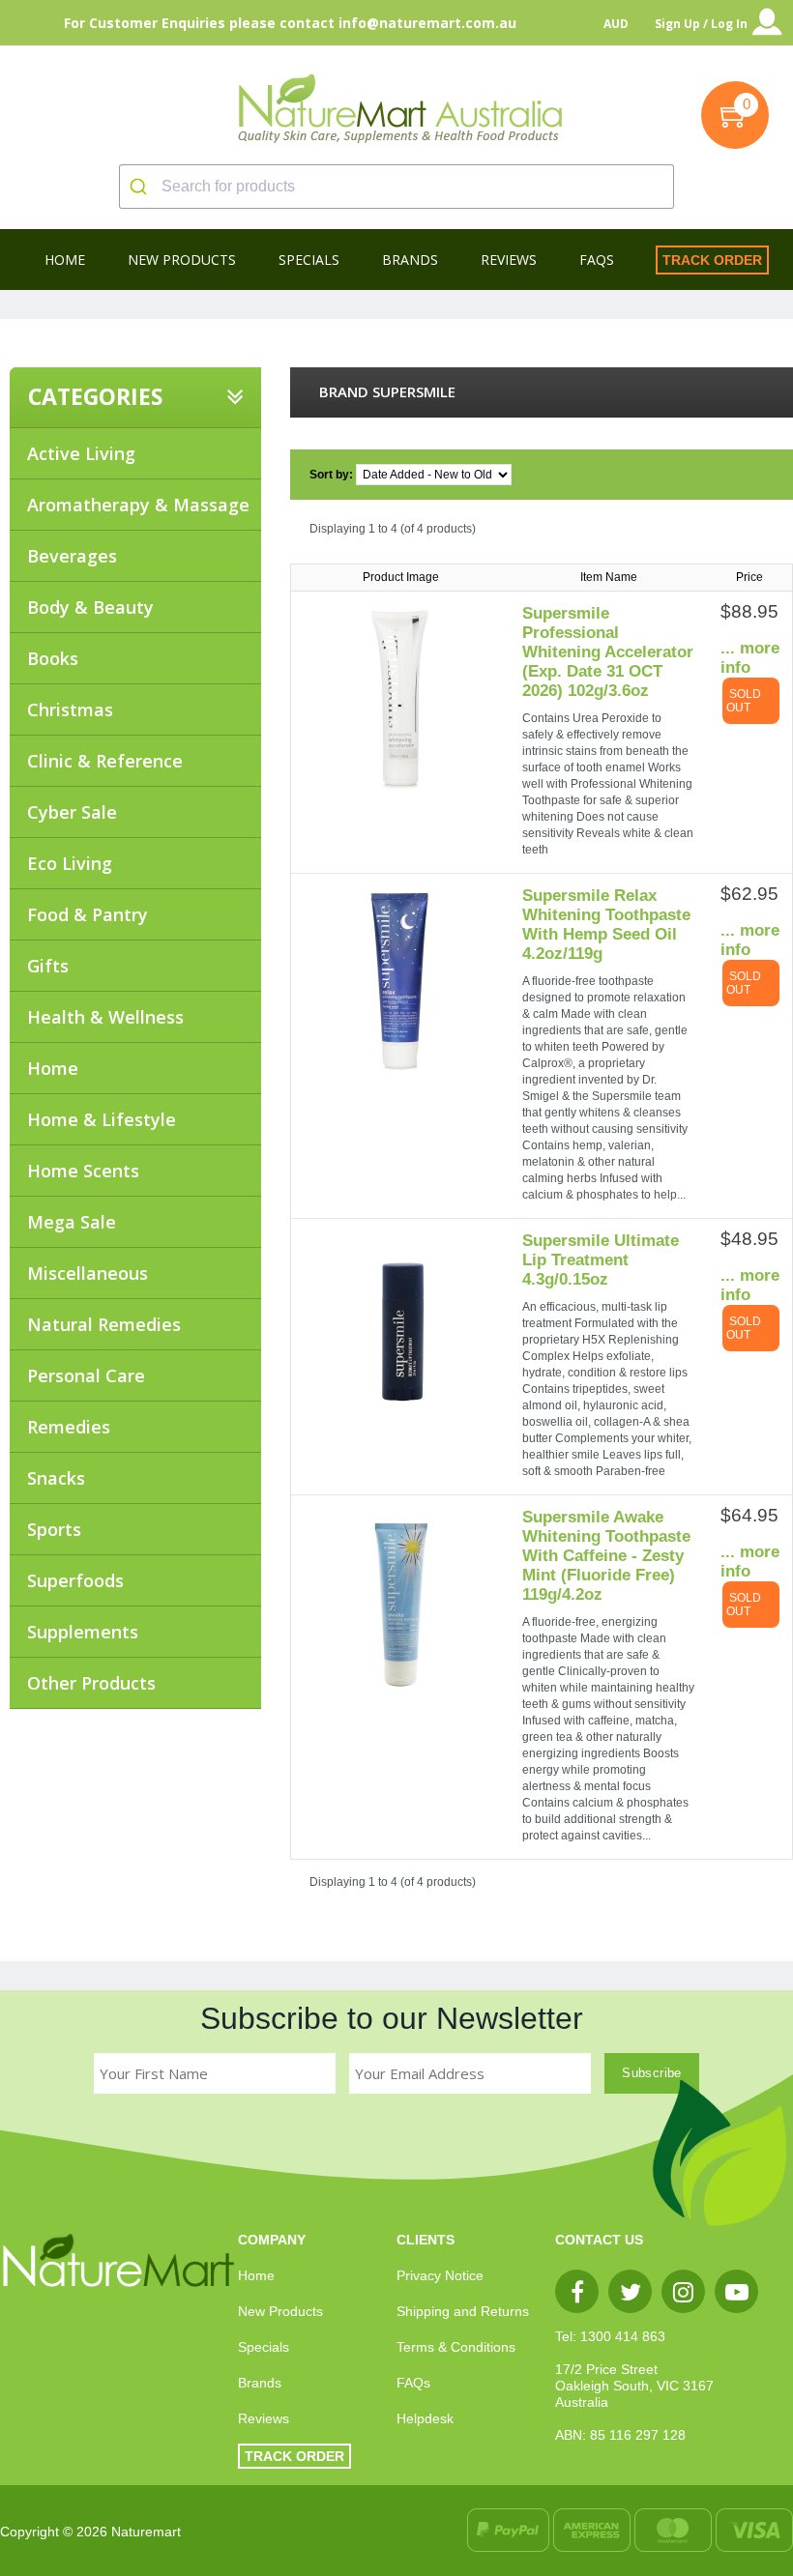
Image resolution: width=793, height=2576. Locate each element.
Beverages (72, 556)
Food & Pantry (88, 914)
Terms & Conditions (456, 2347)
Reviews (264, 2418)
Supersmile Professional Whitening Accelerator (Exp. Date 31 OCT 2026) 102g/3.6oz (608, 652)
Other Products (91, 1683)
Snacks (56, 1478)
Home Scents (83, 1171)
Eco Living (70, 863)
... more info (750, 658)
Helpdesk (425, 2418)
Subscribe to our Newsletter (392, 2018)
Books (53, 658)
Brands (260, 2383)
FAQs (413, 2383)
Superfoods (75, 1580)
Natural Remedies (104, 1324)
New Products (280, 2311)
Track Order (712, 260)
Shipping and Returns (463, 2311)
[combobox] (396, 187)
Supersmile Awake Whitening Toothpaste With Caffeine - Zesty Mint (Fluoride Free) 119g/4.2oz (606, 1556)
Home (53, 1068)
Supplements (83, 1632)
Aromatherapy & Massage (138, 505)
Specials (264, 2347)
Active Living (81, 453)
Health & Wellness (105, 1017)
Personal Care (86, 1375)
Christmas (70, 709)
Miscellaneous (88, 1273)
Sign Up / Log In (701, 24)
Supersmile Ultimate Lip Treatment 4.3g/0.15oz (601, 1260)
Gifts (48, 966)
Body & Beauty (90, 607)
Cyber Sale (72, 812)
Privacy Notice (440, 2275)
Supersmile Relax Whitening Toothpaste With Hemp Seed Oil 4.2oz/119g (606, 925)
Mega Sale (72, 1222)
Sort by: (333, 475)
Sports (54, 1529)
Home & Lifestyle (102, 1119)
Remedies (69, 1427)
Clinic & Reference (105, 761)
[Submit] (141, 187)
